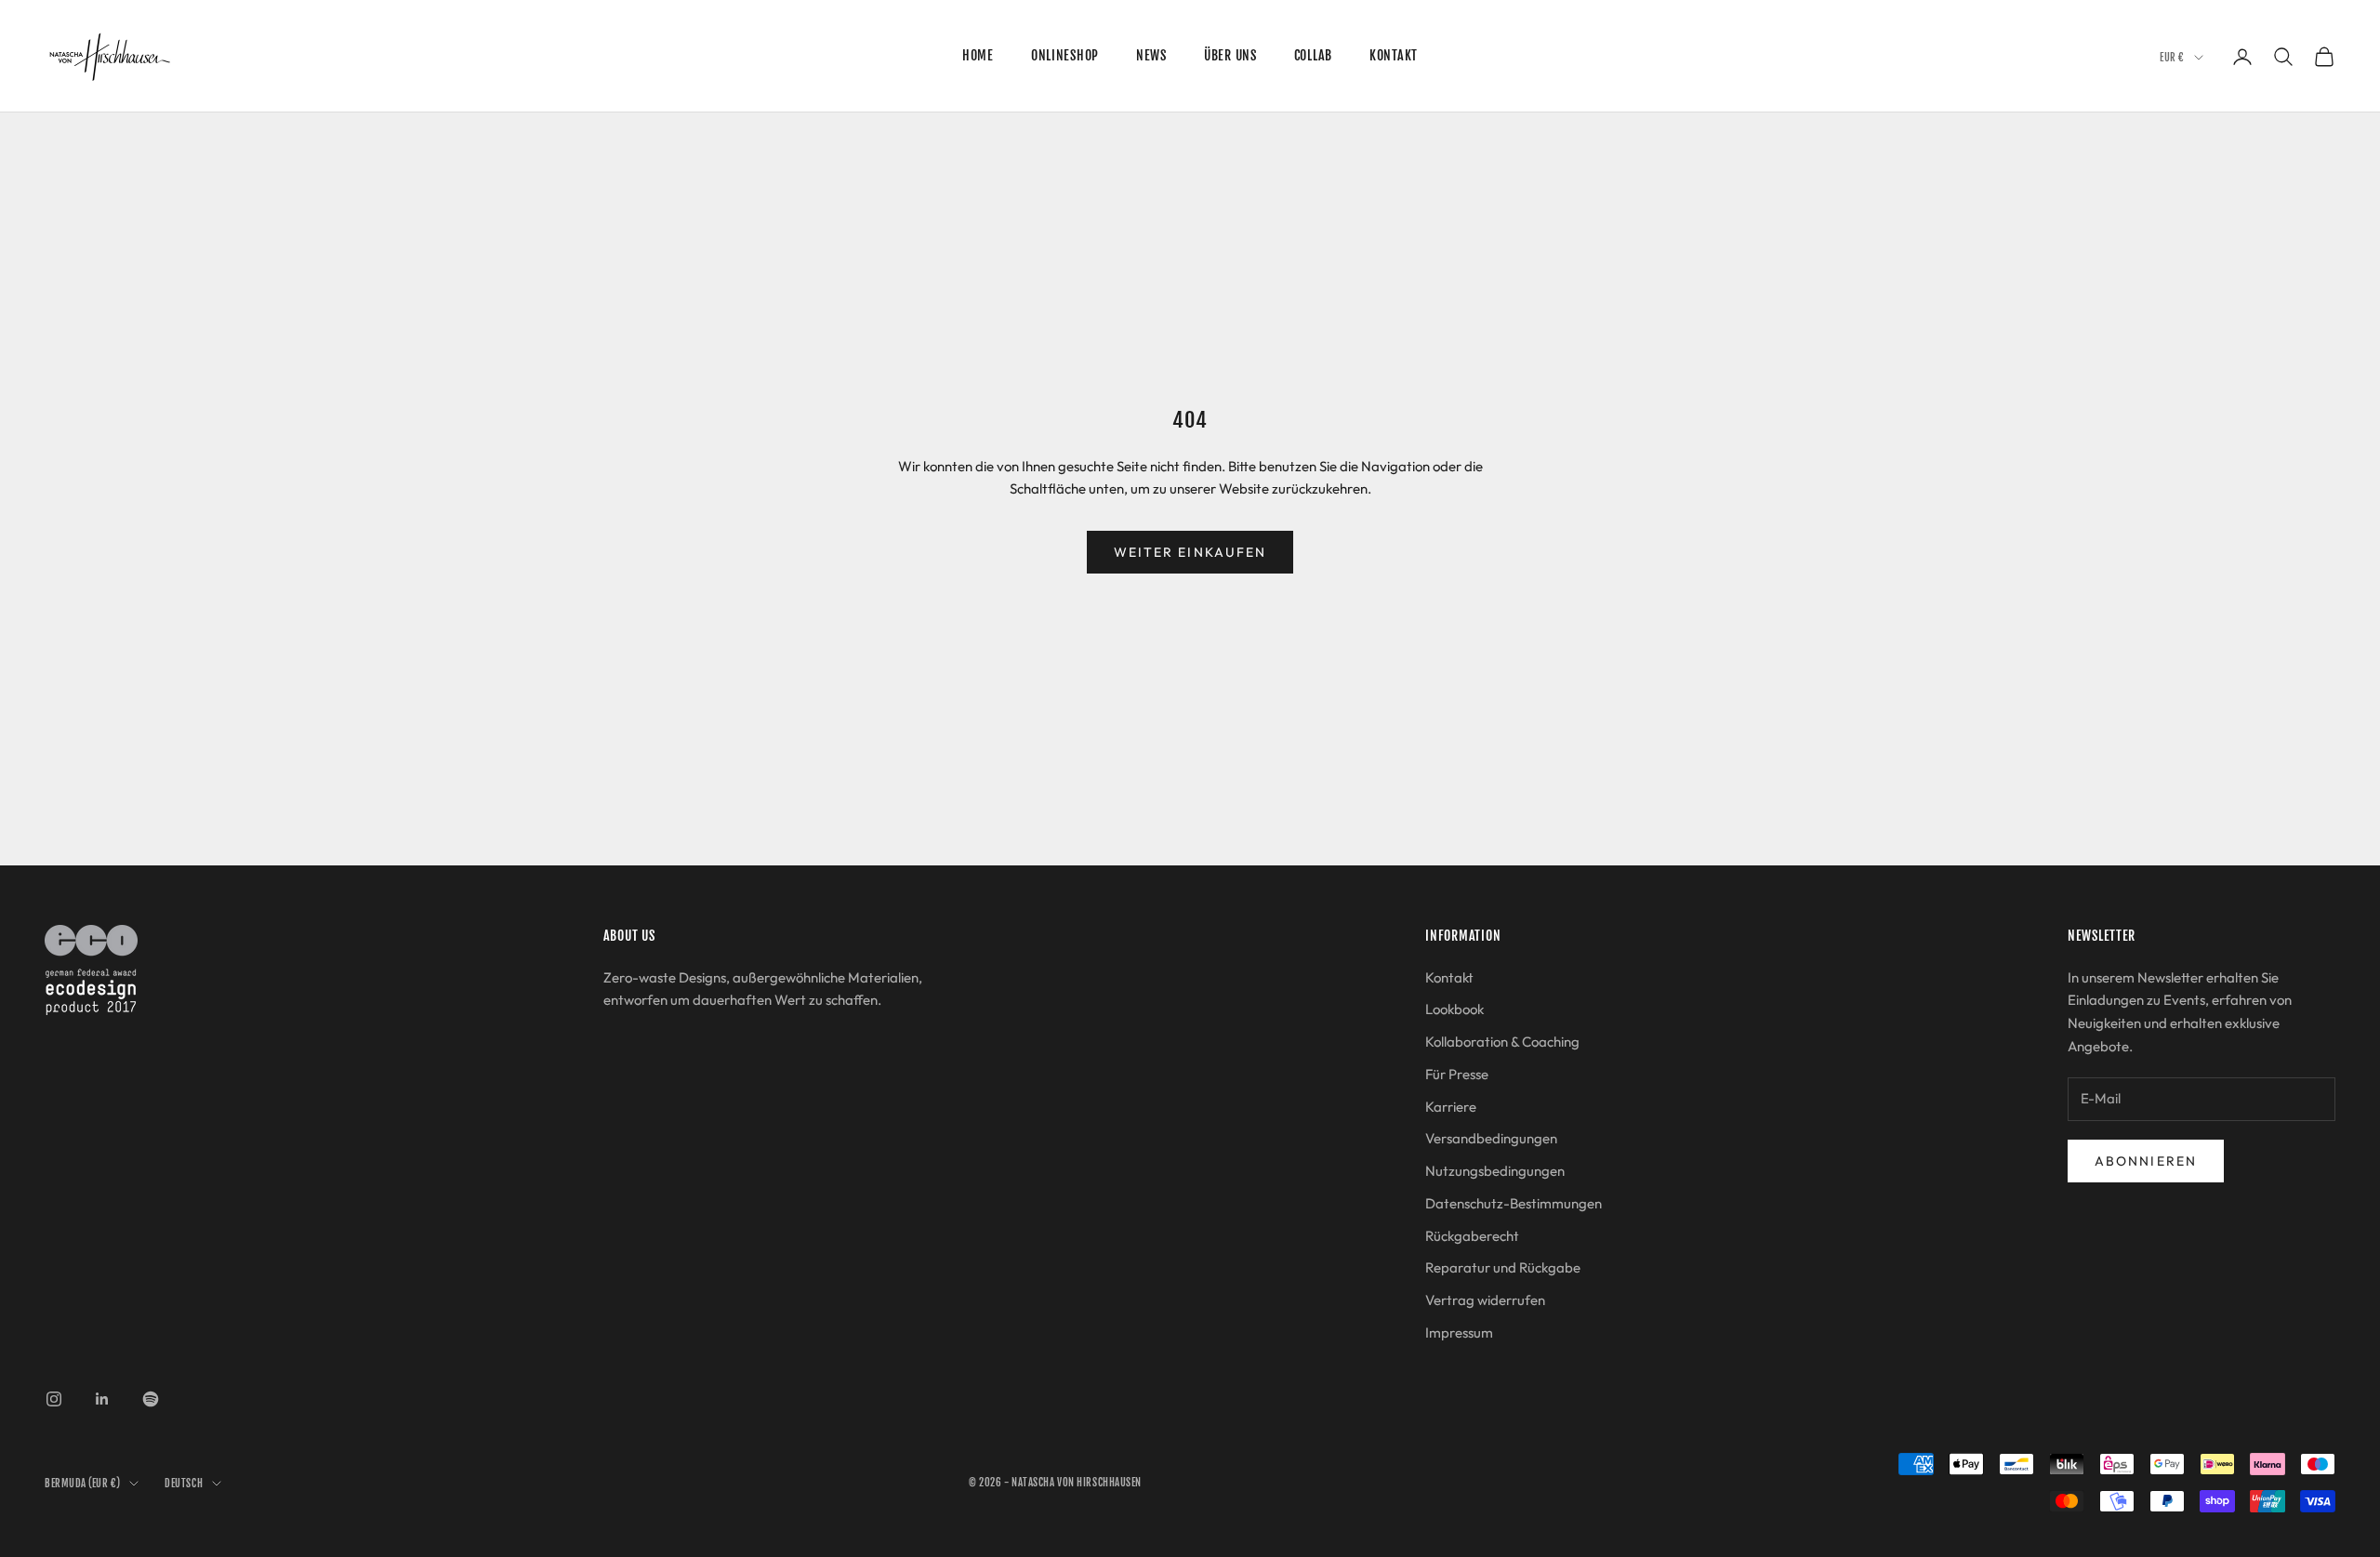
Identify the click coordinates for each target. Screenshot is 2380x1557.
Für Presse (1457, 1074)
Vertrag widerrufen (1485, 1300)
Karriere (1451, 1107)
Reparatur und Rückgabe (1503, 1267)
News (1151, 55)
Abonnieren (2146, 1161)
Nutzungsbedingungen (1495, 1171)
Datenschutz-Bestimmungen (1514, 1203)
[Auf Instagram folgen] (54, 1399)
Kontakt (1394, 55)
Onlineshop (1065, 55)
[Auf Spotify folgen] (151, 1399)
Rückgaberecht (1472, 1236)
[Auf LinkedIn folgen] (102, 1399)
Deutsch (184, 1484)
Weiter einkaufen (1190, 552)
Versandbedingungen (1491, 1138)
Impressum (1459, 1333)
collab (1313, 55)
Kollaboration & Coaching (1502, 1042)
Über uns (1230, 55)
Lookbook (1454, 1009)
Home (978, 55)
